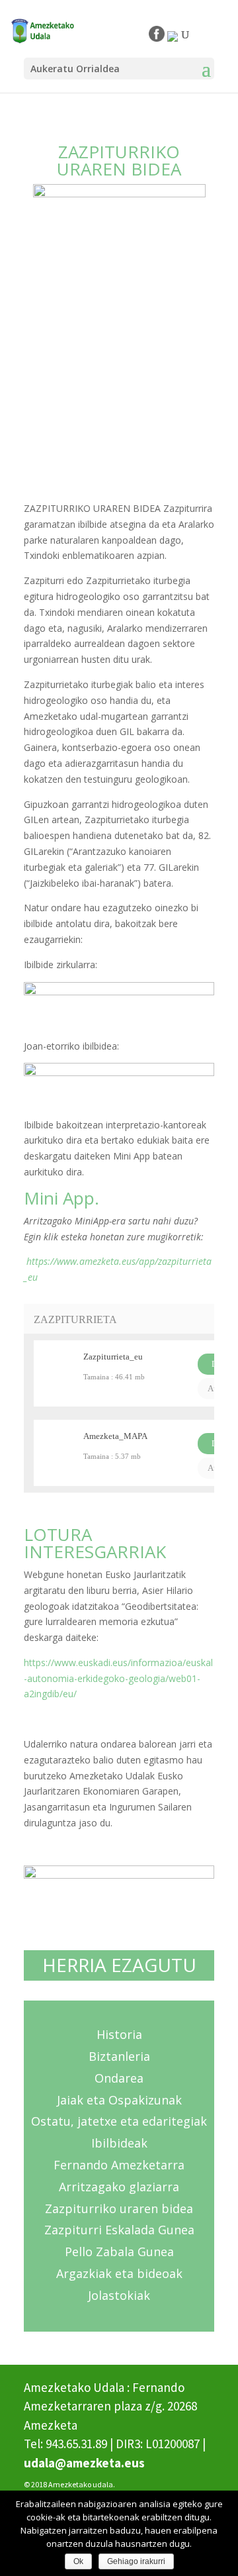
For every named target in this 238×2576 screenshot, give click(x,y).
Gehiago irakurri (136, 2561)
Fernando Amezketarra (119, 2165)
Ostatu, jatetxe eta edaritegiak (119, 2121)
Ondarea (119, 2078)
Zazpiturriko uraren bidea (119, 2208)
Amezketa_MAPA (115, 1436)
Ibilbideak (119, 2143)
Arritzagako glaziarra (119, 2187)
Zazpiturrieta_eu (113, 1357)
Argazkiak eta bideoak (119, 2273)
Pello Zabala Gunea (119, 2252)
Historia (119, 2034)
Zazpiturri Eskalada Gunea (119, 2230)
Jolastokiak (119, 2295)
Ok (78, 2561)
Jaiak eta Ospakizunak (119, 2100)
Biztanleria (119, 2056)
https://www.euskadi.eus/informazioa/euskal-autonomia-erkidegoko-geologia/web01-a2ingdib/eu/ (118, 1678)
